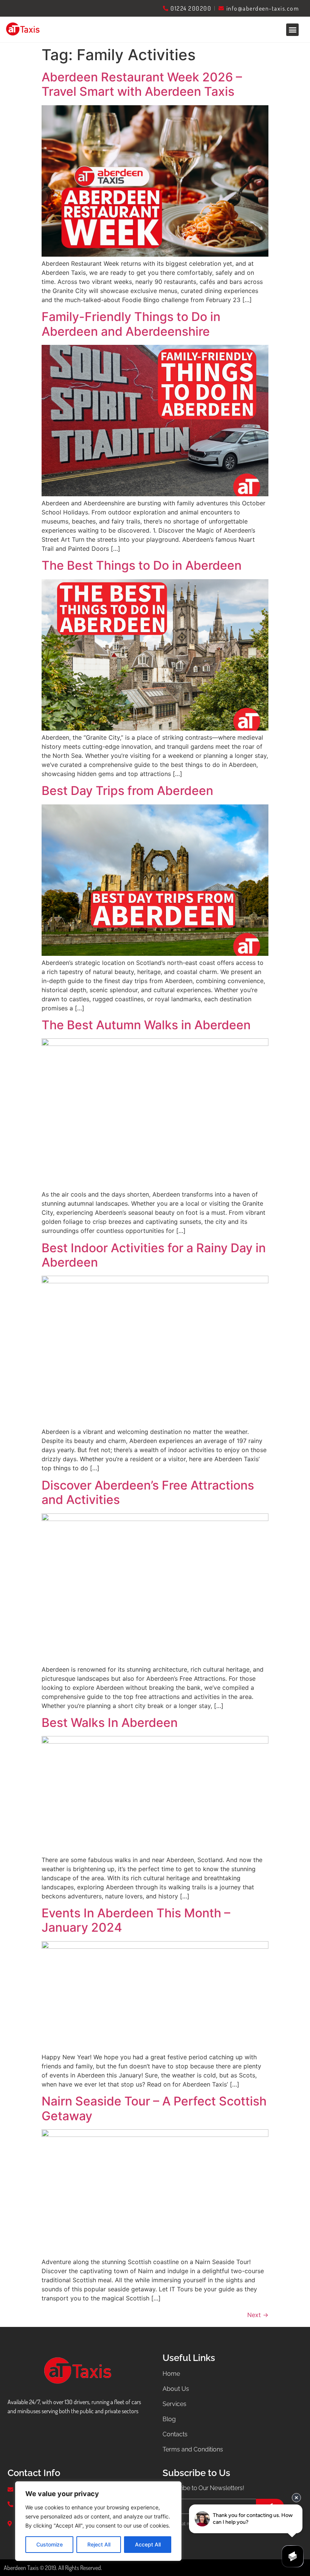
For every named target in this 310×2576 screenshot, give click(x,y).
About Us (176, 2389)
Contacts (175, 2434)
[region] (98, 2521)
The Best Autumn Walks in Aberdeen (146, 1025)
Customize (50, 2544)
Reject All (99, 2544)
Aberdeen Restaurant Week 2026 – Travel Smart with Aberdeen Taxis (142, 84)
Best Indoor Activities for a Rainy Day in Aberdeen (154, 1255)
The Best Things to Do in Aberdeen (142, 565)
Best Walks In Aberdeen (110, 1723)
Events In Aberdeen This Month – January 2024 (136, 1920)
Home (171, 2374)
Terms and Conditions (193, 2449)
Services (174, 2404)
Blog (169, 2419)
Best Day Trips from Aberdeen (127, 791)
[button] (292, 30)
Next (258, 2315)
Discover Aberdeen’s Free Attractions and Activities (148, 1492)
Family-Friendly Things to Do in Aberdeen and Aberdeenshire (131, 324)
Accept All (148, 2544)
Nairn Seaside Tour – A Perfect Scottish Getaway (154, 2108)
